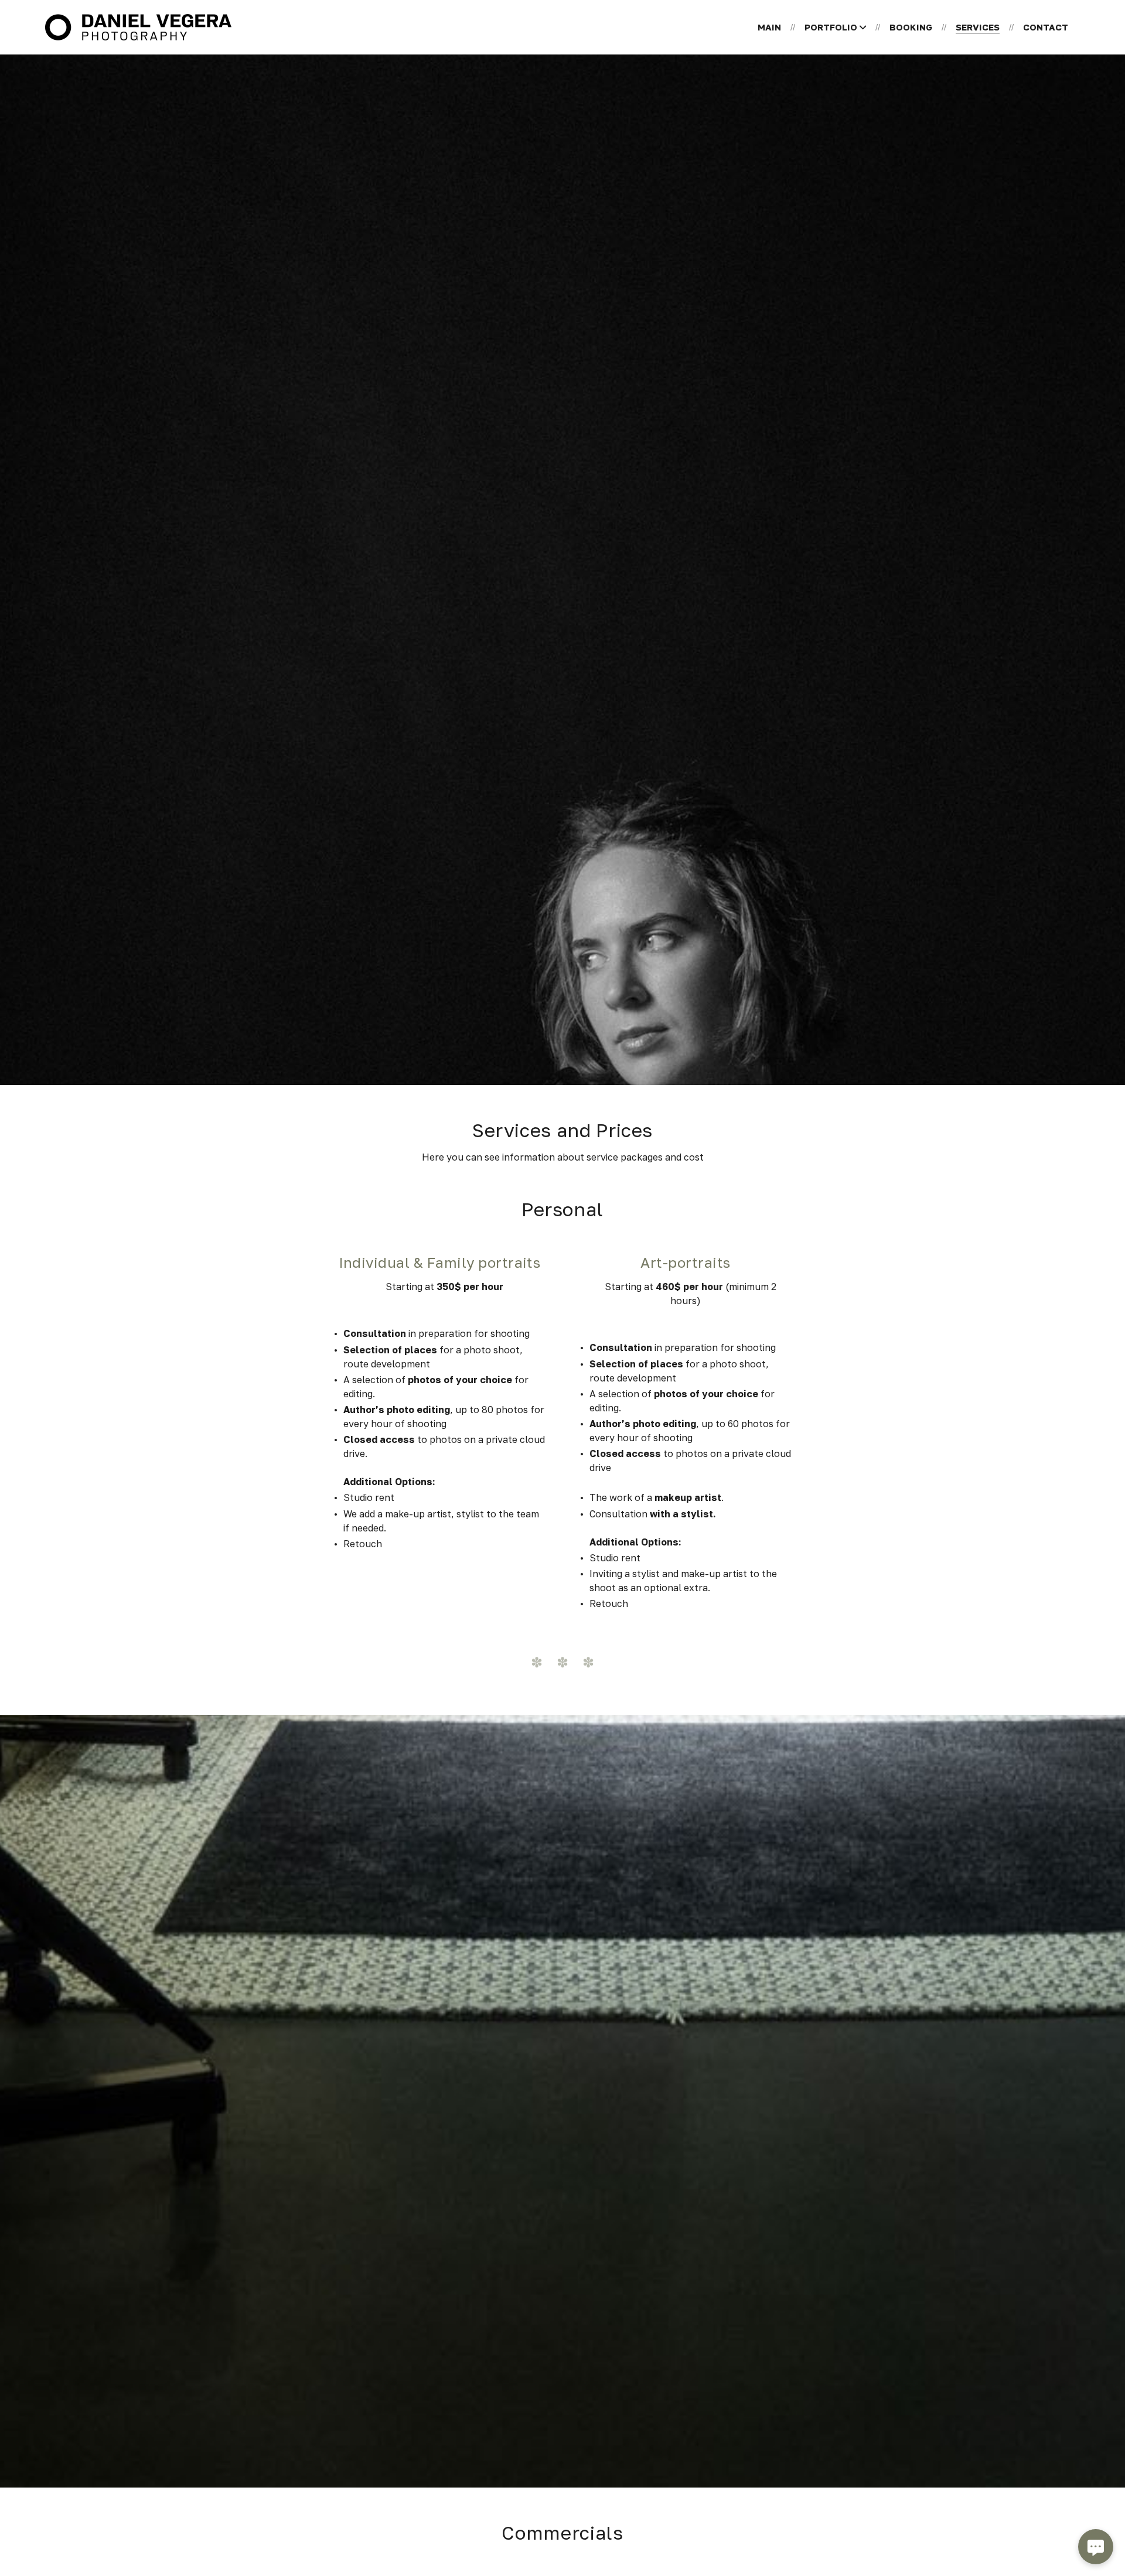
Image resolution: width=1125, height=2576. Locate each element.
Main (769, 27)
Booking (911, 27)
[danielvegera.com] (138, 27)
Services (978, 27)
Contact (1046, 27)
